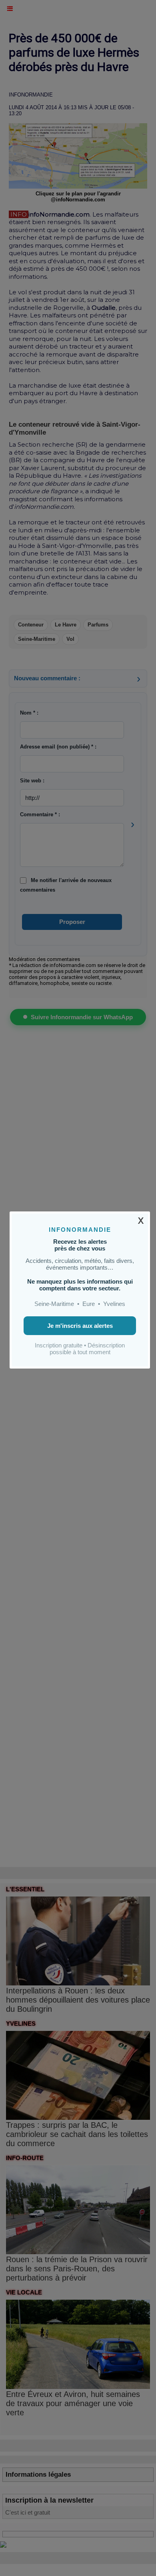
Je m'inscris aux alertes (80, 1326)
